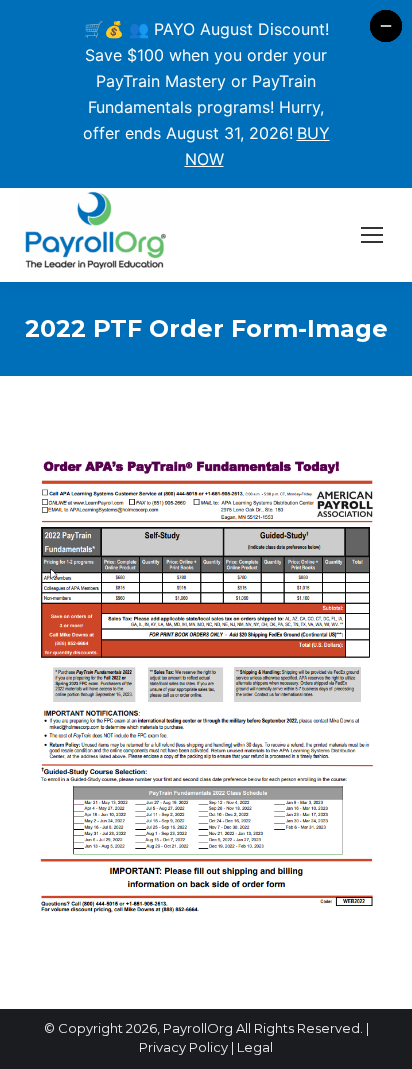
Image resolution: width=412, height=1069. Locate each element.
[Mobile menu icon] (372, 235)
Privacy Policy (183, 1047)
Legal (255, 1047)
